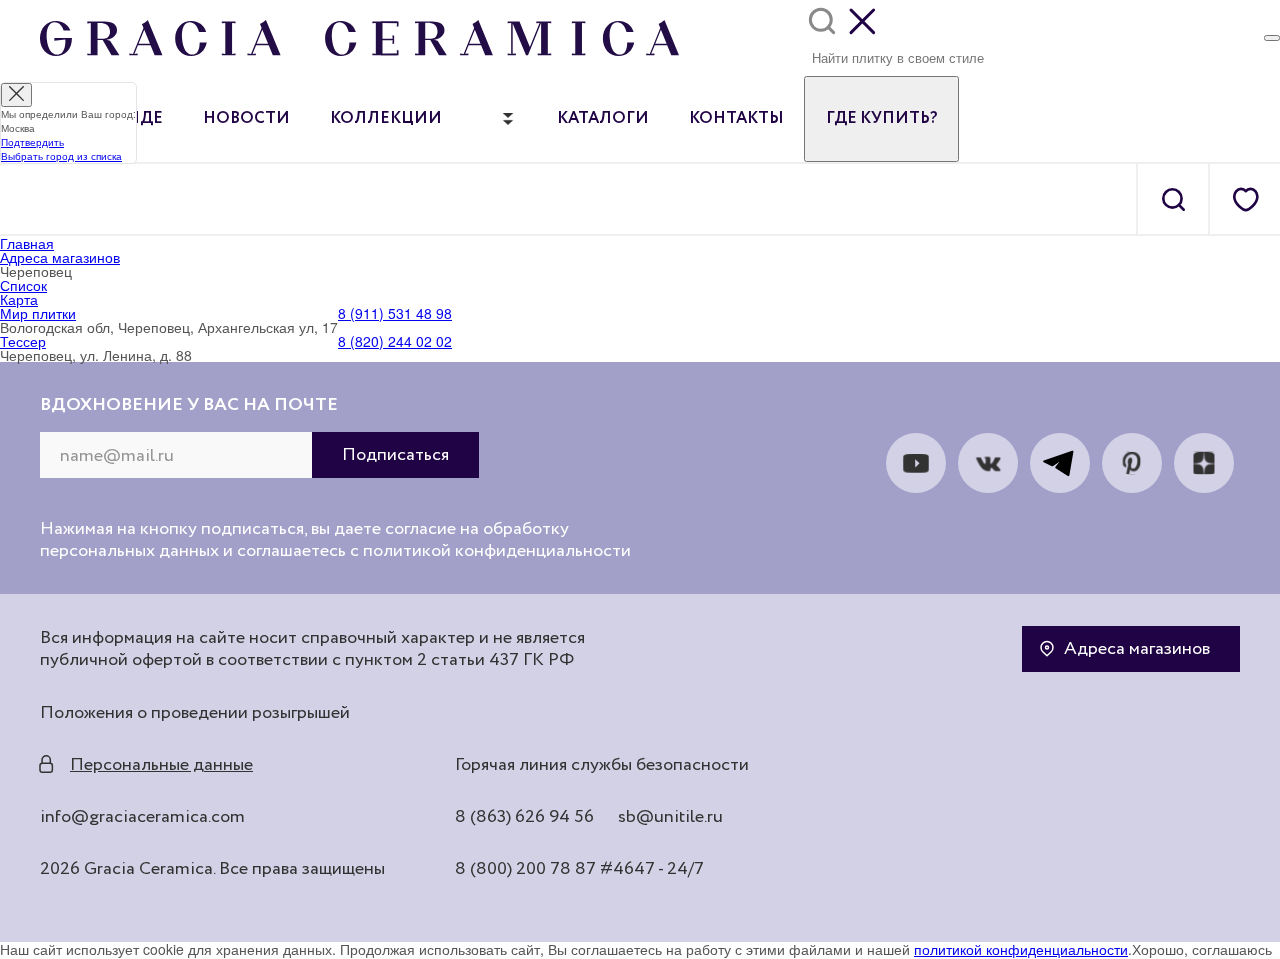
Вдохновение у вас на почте (189, 405)
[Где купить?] (1272, 38)
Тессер (23, 341)
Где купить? (881, 119)
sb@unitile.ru (670, 817)
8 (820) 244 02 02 (395, 341)
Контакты (736, 119)
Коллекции (386, 119)
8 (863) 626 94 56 (524, 817)
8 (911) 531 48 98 (395, 313)
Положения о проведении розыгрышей (195, 713)
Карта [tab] (19, 299)
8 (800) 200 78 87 (525, 869)
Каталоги (603, 119)
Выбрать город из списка (61, 156)
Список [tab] (23, 285)
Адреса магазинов (1137, 649)
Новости (246, 119)
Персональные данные (161, 765)
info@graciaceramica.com (142, 817)
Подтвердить (32, 142)
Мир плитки (38, 313)
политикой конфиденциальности (1021, 949)
